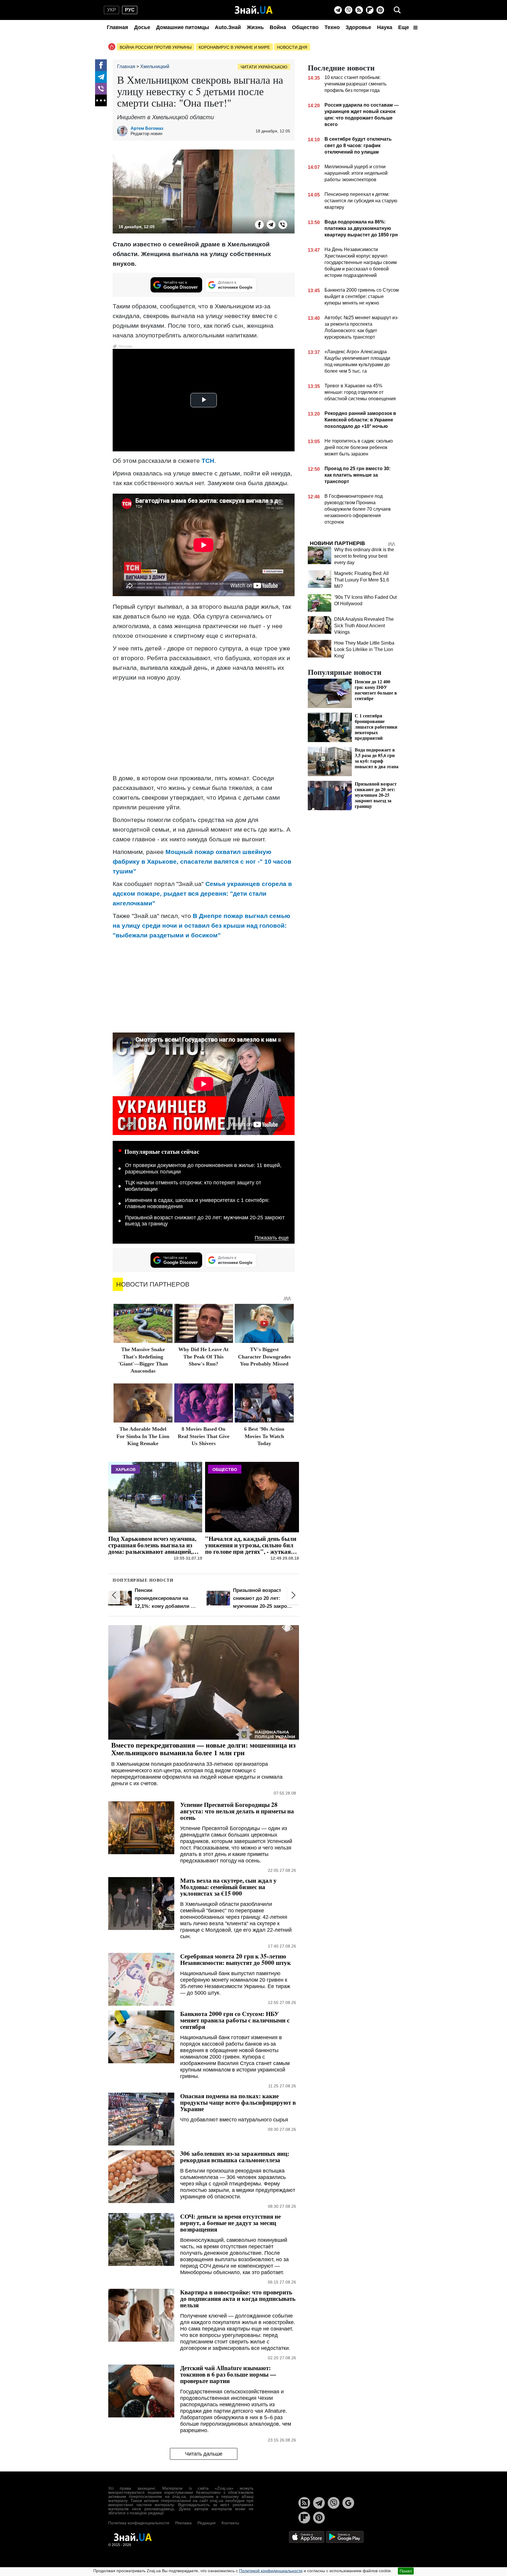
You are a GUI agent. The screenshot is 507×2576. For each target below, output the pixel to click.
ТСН (208, 461)
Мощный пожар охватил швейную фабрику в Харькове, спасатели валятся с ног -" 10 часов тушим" (202, 861)
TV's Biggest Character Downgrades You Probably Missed (264, 1357)
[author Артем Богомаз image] (124, 131)
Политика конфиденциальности (139, 2523)
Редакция (207, 2523)
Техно (332, 27)
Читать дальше (204, 2454)
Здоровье (358, 27)
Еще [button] (404, 27)
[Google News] (348, 2503)
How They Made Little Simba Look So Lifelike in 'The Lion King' (364, 649)
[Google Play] (345, 2537)
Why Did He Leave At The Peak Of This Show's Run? (203, 1357)
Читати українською (264, 67)
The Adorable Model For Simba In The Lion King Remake (143, 1436)
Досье (142, 27)
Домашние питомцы (182, 27)
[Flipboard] (370, 10)
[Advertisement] (204, 728)
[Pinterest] (380, 10)
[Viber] (349, 10)
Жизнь (255, 27)
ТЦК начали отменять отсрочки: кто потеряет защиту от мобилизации (193, 1186)
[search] (397, 10)
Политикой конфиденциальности (271, 2571)
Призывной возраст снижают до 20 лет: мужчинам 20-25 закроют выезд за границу (205, 1221)
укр (112, 10)
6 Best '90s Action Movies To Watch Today (264, 1436)
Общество (305, 27)
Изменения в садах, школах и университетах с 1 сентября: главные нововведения (197, 1203)
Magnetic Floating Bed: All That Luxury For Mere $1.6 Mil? (362, 580)
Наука (385, 27)
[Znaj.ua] (254, 10)
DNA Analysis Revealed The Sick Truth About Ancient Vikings (364, 626)
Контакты (230, 2523)
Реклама (183, 2523)
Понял (406, 2571)
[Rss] (359, 10)
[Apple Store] (307, 2537)
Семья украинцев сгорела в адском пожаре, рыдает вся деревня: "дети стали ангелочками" (202, 893)
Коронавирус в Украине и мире (234, 47)
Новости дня (292, 47)
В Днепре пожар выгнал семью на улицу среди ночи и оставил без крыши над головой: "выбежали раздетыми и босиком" (201, 925)
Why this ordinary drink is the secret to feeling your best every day (364, 556)
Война (278, 27)
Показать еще (272, 1238)
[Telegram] (338, 10)
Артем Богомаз (147, 128)
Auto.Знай (228, 27)
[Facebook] (101, 65)
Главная (118, 27)
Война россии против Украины (156, 47)
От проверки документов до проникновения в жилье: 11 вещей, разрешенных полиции (203, 1168)
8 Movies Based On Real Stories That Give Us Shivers (204, 1436)
